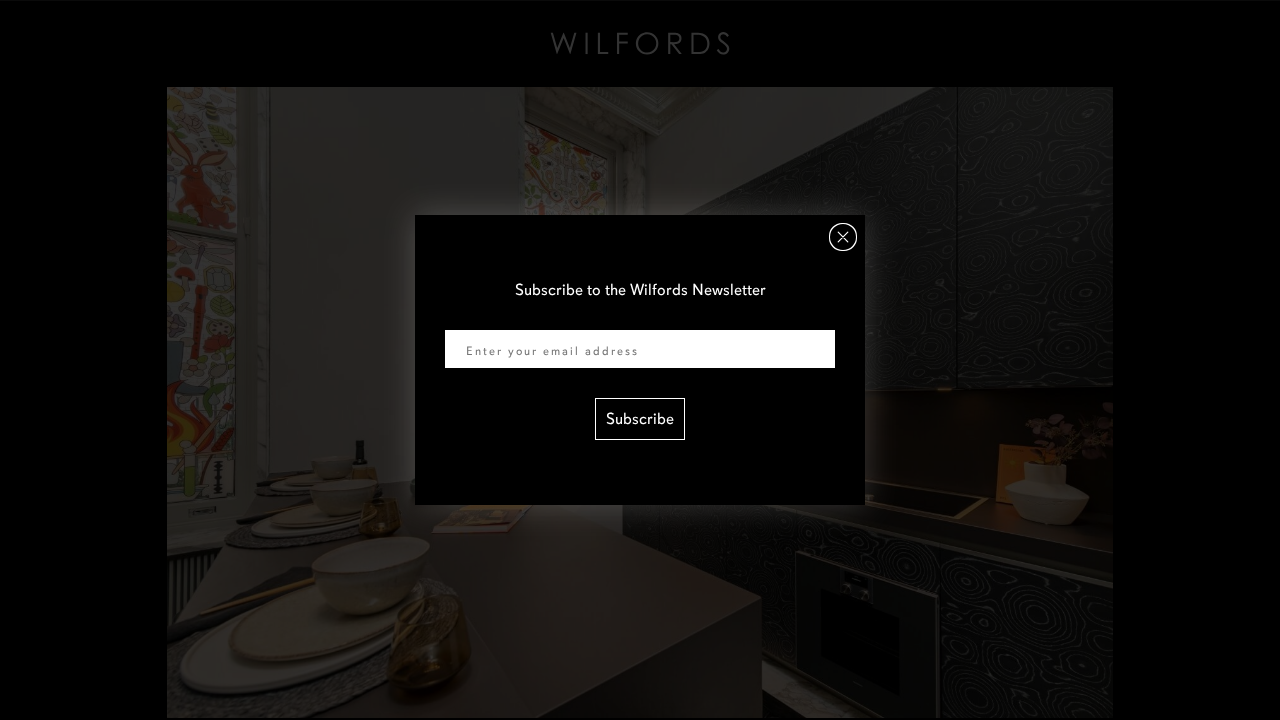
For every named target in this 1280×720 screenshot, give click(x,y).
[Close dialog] (843, 237)
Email (464, 317)
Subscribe (640, 419)
